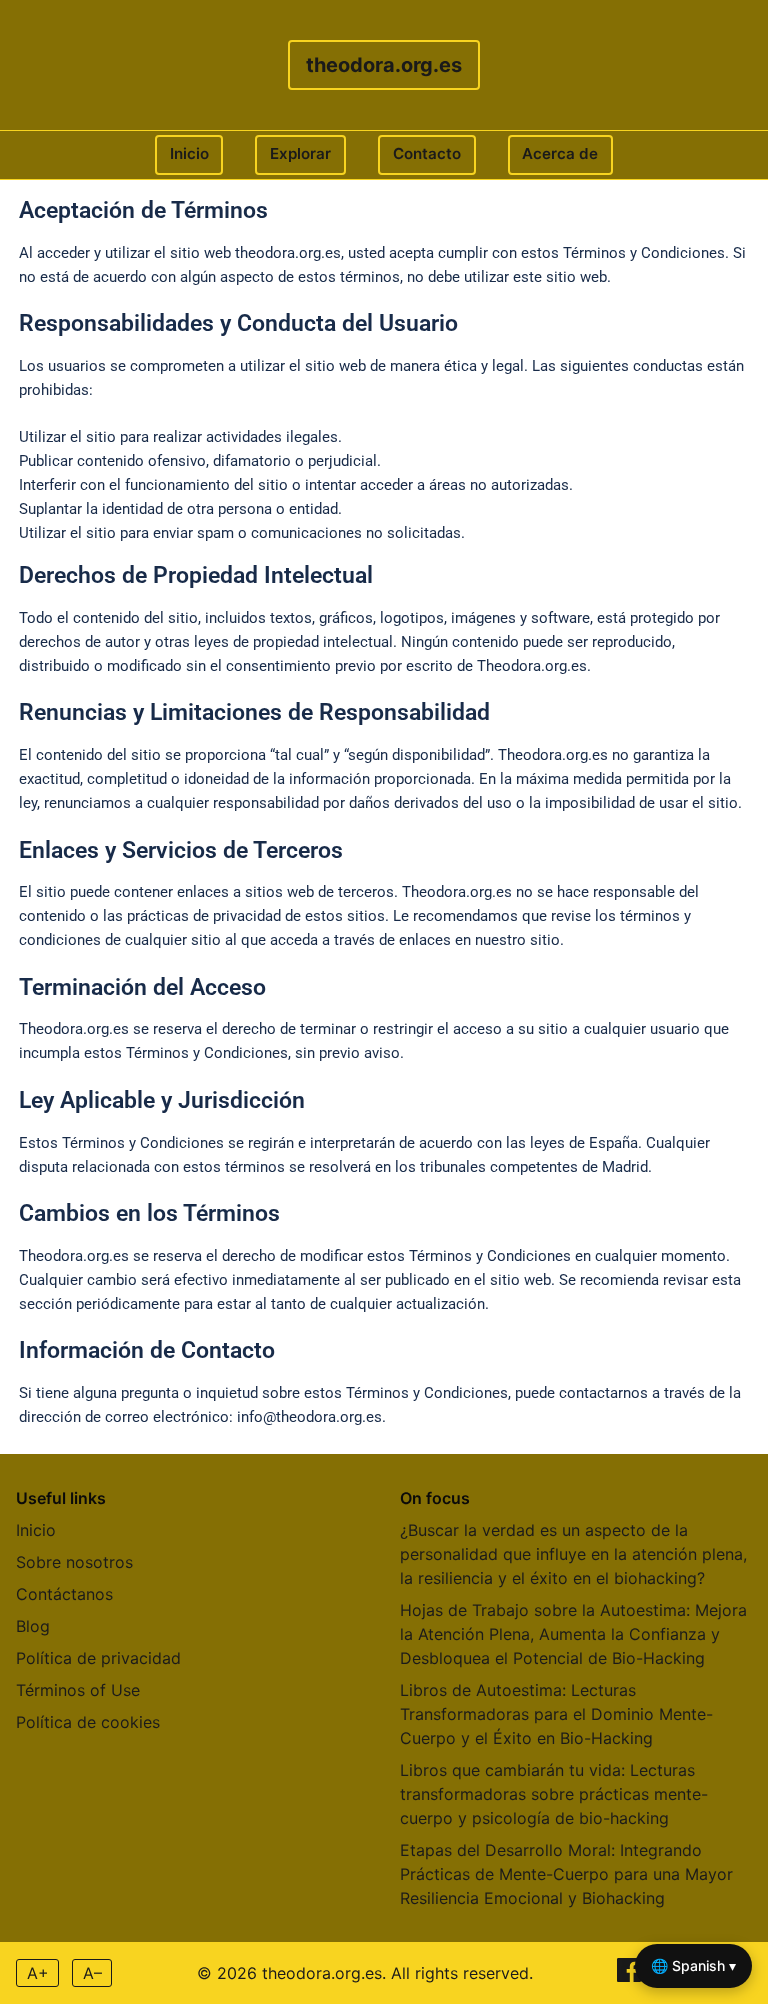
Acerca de (560, 153)
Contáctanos (64, 1594)
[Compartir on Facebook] (631, 1976)
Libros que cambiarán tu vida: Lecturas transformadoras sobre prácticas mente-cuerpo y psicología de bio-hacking (554, 1794)
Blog (33, 1626)
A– (92, 1973)
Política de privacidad (98, 1658)
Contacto (427, 153)
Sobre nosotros (74, 1562)
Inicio (189, 153)
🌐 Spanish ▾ (693, 1965)
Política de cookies (88, 1722)
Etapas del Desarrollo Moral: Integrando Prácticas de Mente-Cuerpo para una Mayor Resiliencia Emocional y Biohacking (566, 1874)
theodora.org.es (384, 65)
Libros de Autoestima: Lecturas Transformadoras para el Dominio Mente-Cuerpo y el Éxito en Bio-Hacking (556, 1714)
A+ (38, 1973)
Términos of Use (78, 1690)
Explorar (300, 153)
